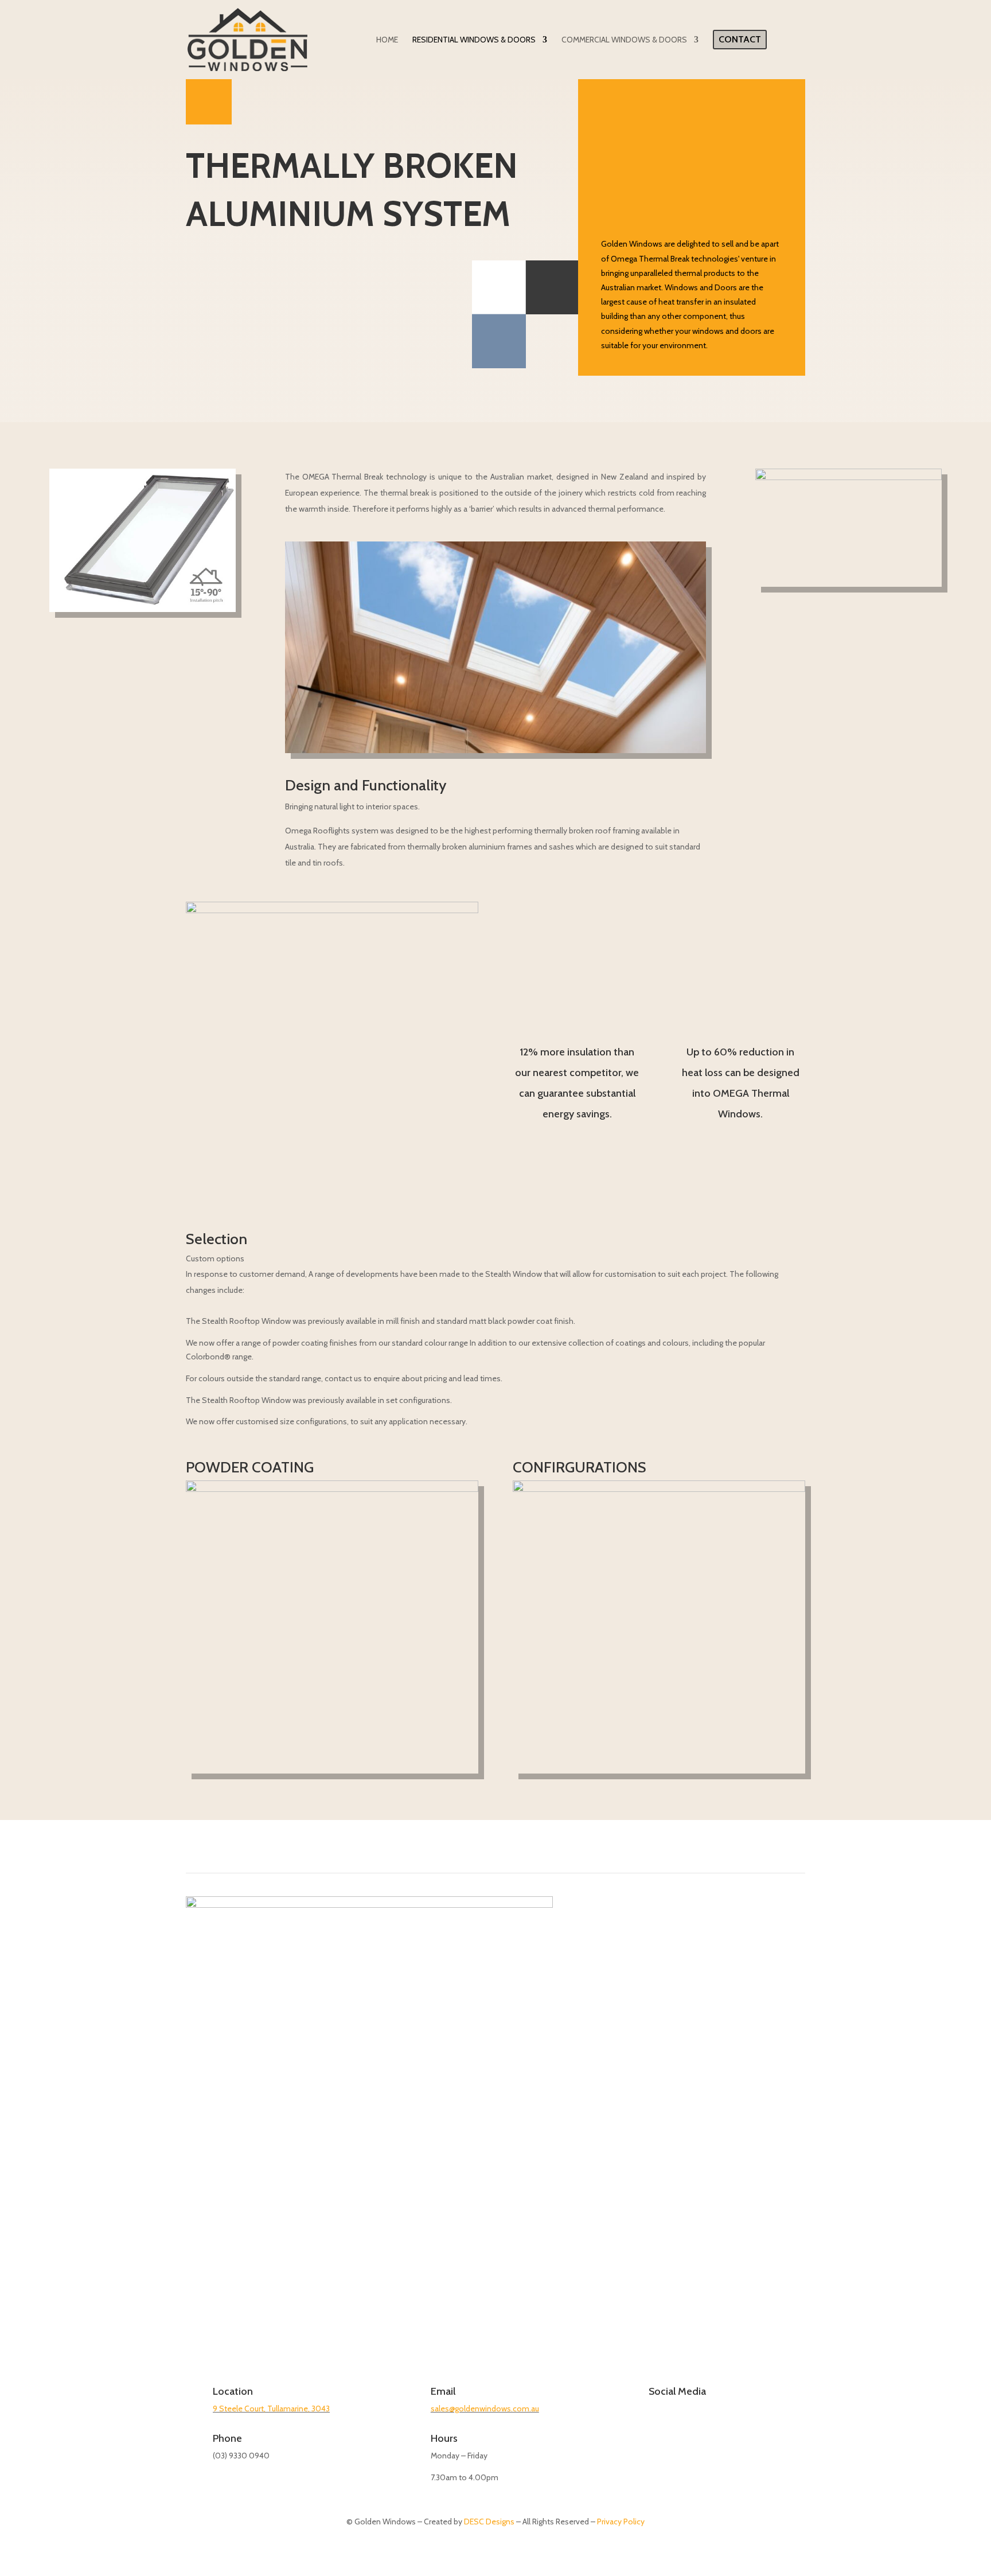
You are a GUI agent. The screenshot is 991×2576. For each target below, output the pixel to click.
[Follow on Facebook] (631, 2431)
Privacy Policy (621, 2522)
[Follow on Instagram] (655, 2431)
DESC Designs (489, 2522)
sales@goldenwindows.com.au (485, 2409)
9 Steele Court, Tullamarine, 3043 (271, 2409)
